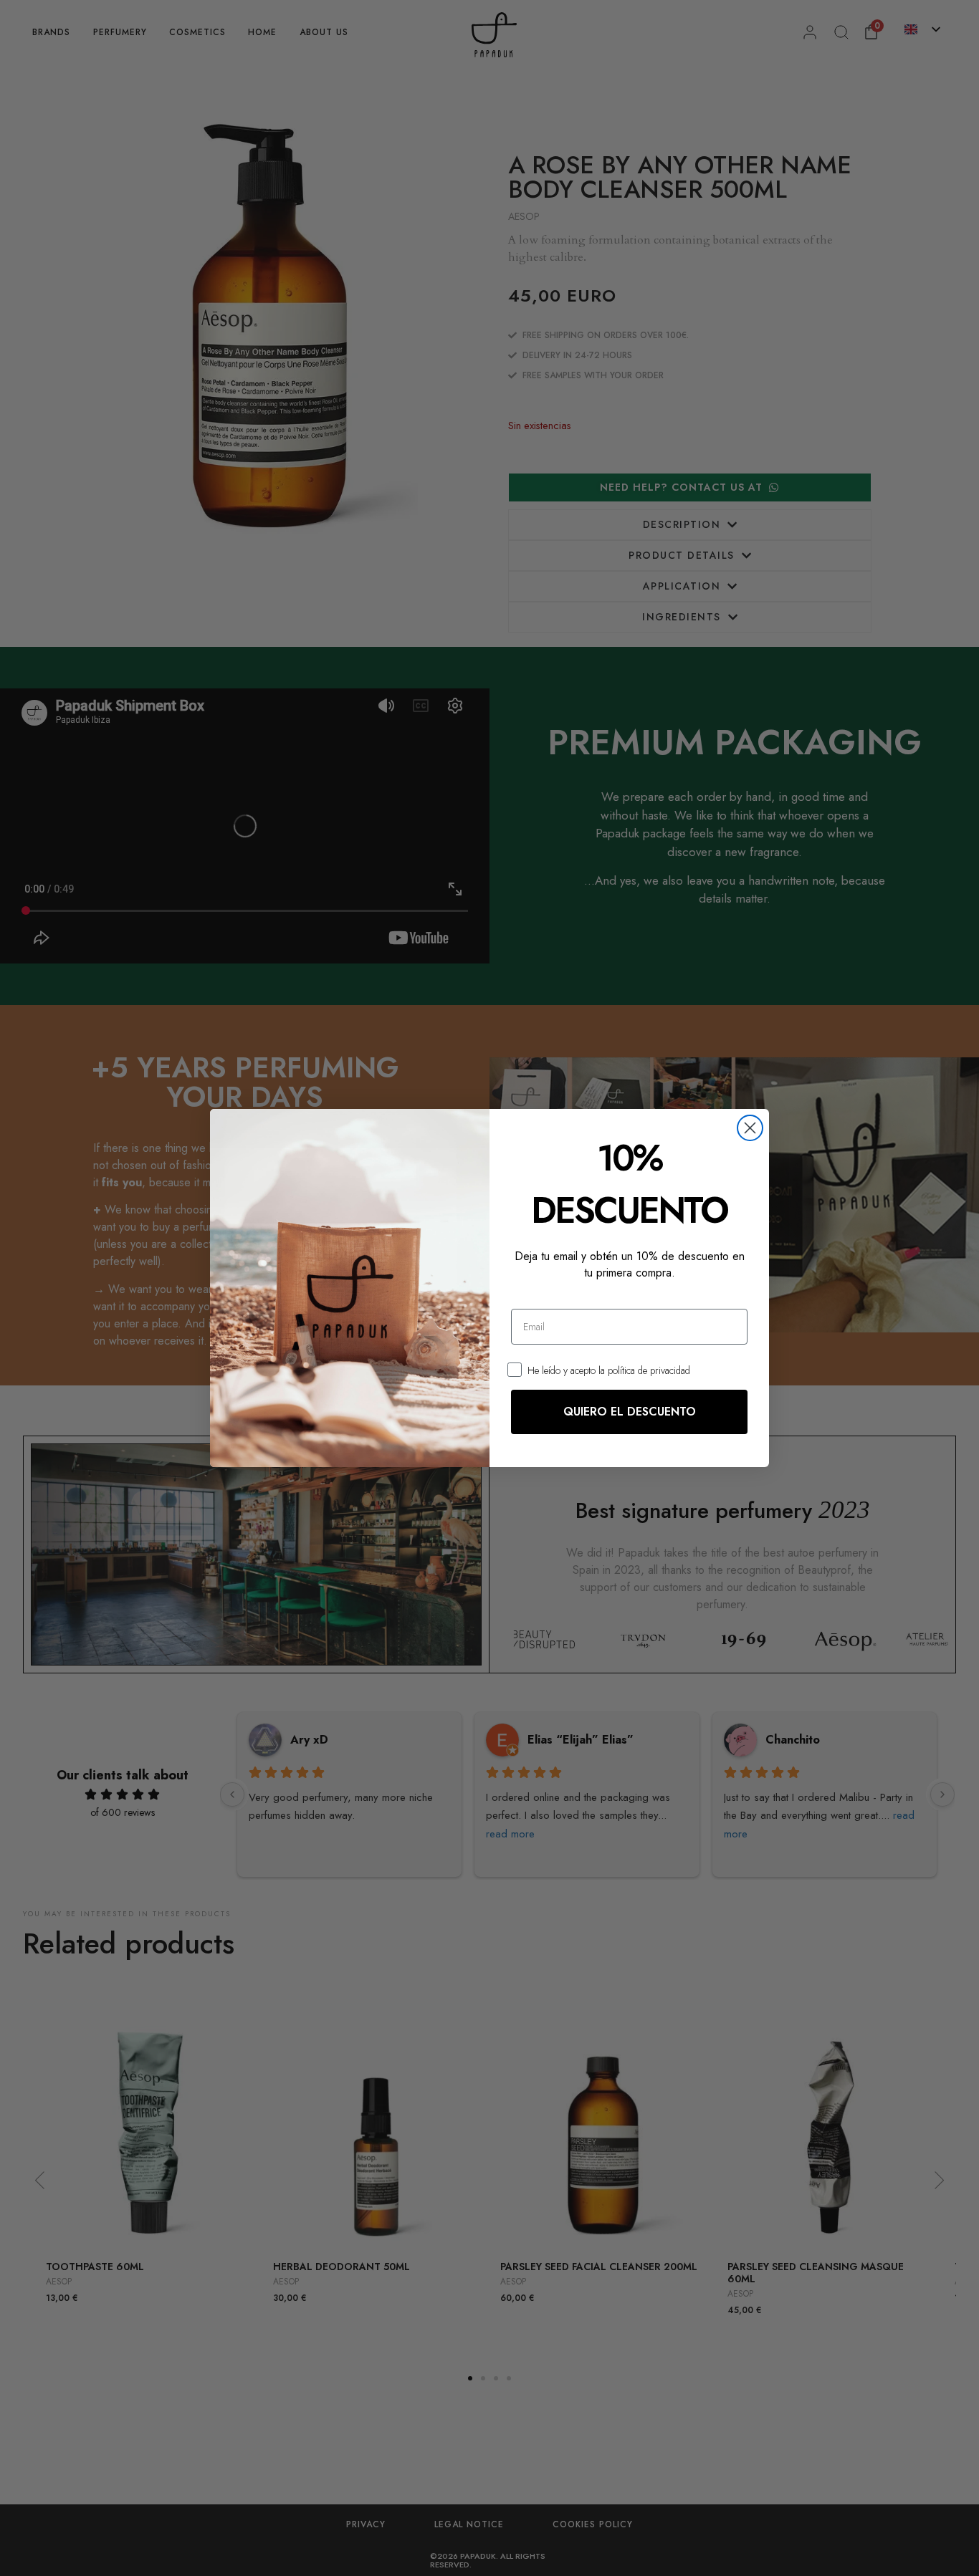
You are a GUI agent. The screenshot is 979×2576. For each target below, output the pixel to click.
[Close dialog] (750, 1128)
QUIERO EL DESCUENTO (630, 1412)
